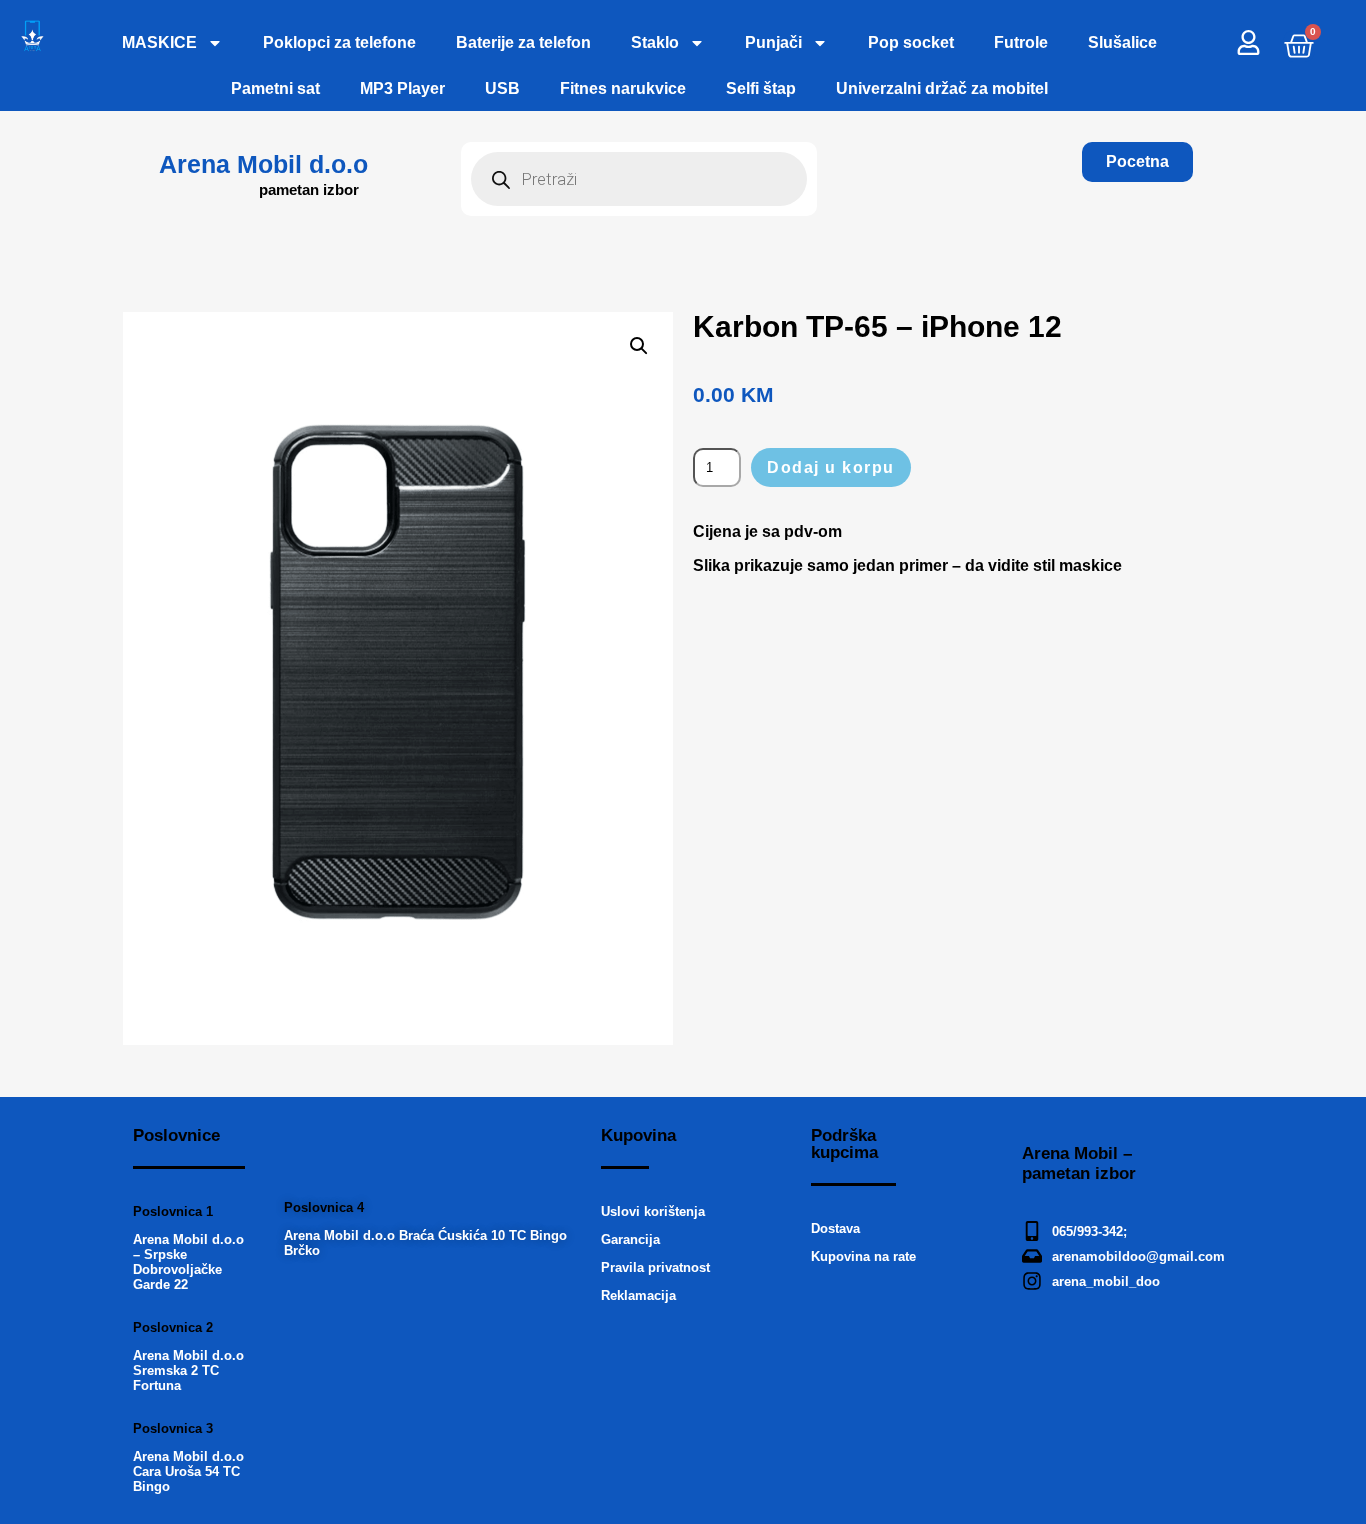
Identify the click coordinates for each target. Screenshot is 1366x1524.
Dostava (835, 1228)
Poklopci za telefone (339, 42)
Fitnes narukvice (623, 88)
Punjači (773, 42)
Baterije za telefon (523, 42)
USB (502, 88)
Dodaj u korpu (831, 467)
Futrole (1021, 42)
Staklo (655, 42)
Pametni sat (275, 88)
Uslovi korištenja (653, 1211)
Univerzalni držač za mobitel (942, 88)
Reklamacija (638, 1295)
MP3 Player (402, 88)
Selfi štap (761, 88)
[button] (639, 346)
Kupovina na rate (863, 1256)
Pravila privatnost (655, 1267)
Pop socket (911, 42)
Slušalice (1122, 42)
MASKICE (159, 42)
